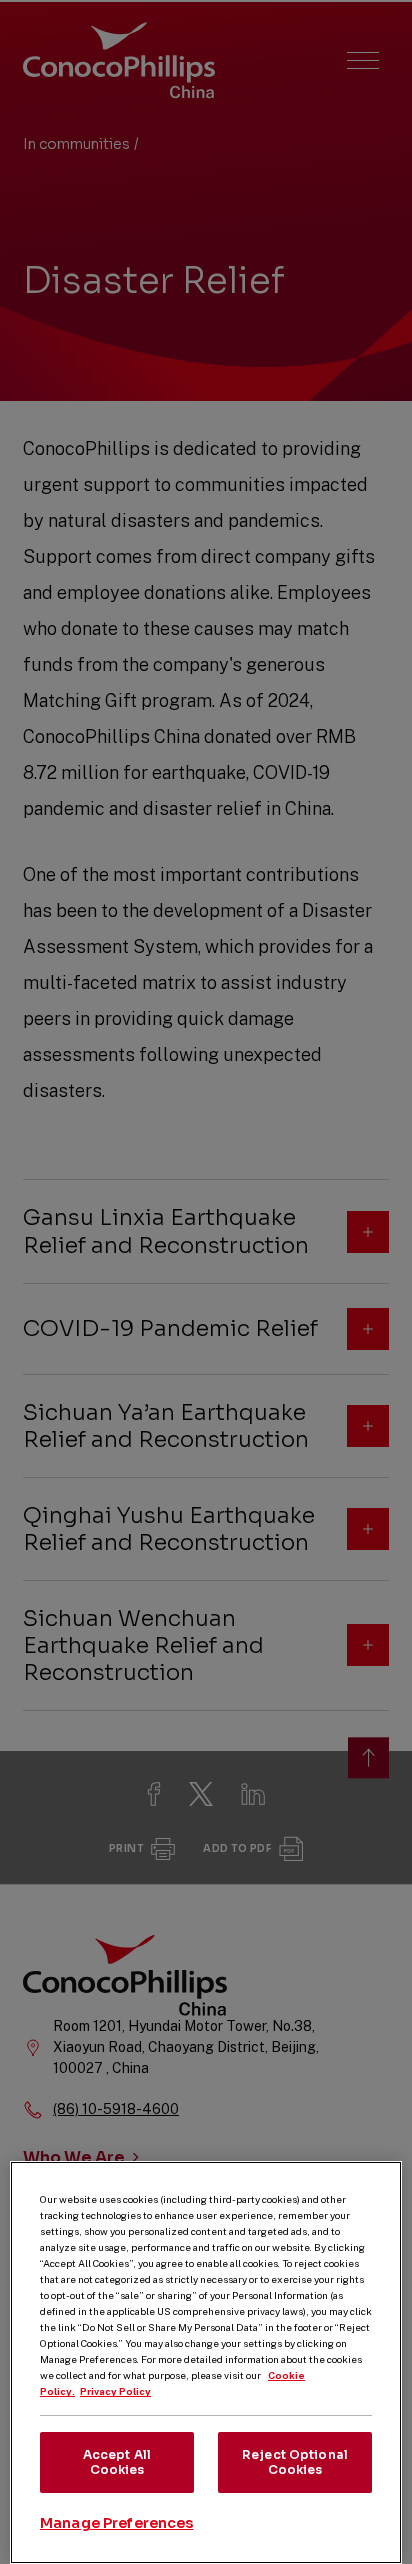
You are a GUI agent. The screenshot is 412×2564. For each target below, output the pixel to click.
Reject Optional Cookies (295, 2461)
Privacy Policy (115, 2391)
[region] (206, 2362)
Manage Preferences (117, 2523)
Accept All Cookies (117, 2461)
